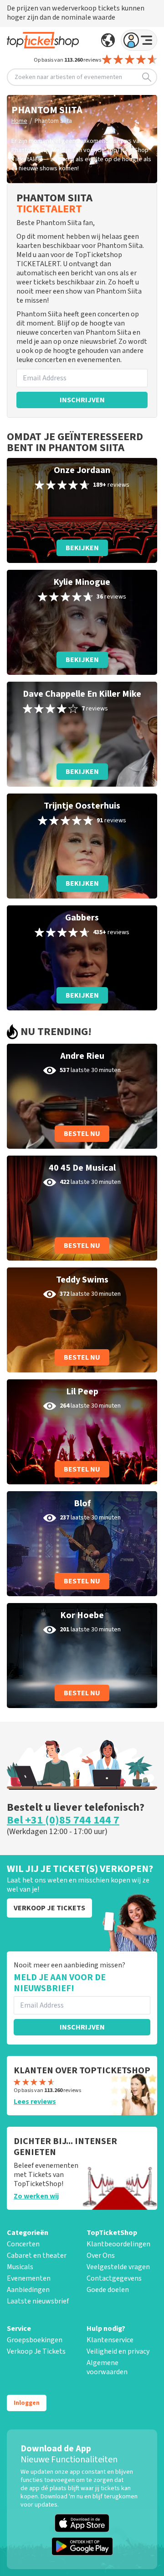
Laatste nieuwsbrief (38, 2301)
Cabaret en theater (37, 2255)
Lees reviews (35, 2102)
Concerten (23, 2244)
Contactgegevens (114, 2278)
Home (19, 121)
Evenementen (29, 2278)
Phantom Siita (53, 121)
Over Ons (101, 2255)
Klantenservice (110, 2340)
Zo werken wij (36, 2196)
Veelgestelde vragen (118, 2267)
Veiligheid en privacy (118, 2351)
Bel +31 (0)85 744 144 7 (63, 1820)
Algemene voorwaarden (107, 2367)
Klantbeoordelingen (118, 2244)
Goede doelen (108, 2290)
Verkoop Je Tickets (36, 2351)
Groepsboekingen (35, 2340)
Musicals (20, 2267)
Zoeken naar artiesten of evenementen (68, 77)
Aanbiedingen (28, 2290)
